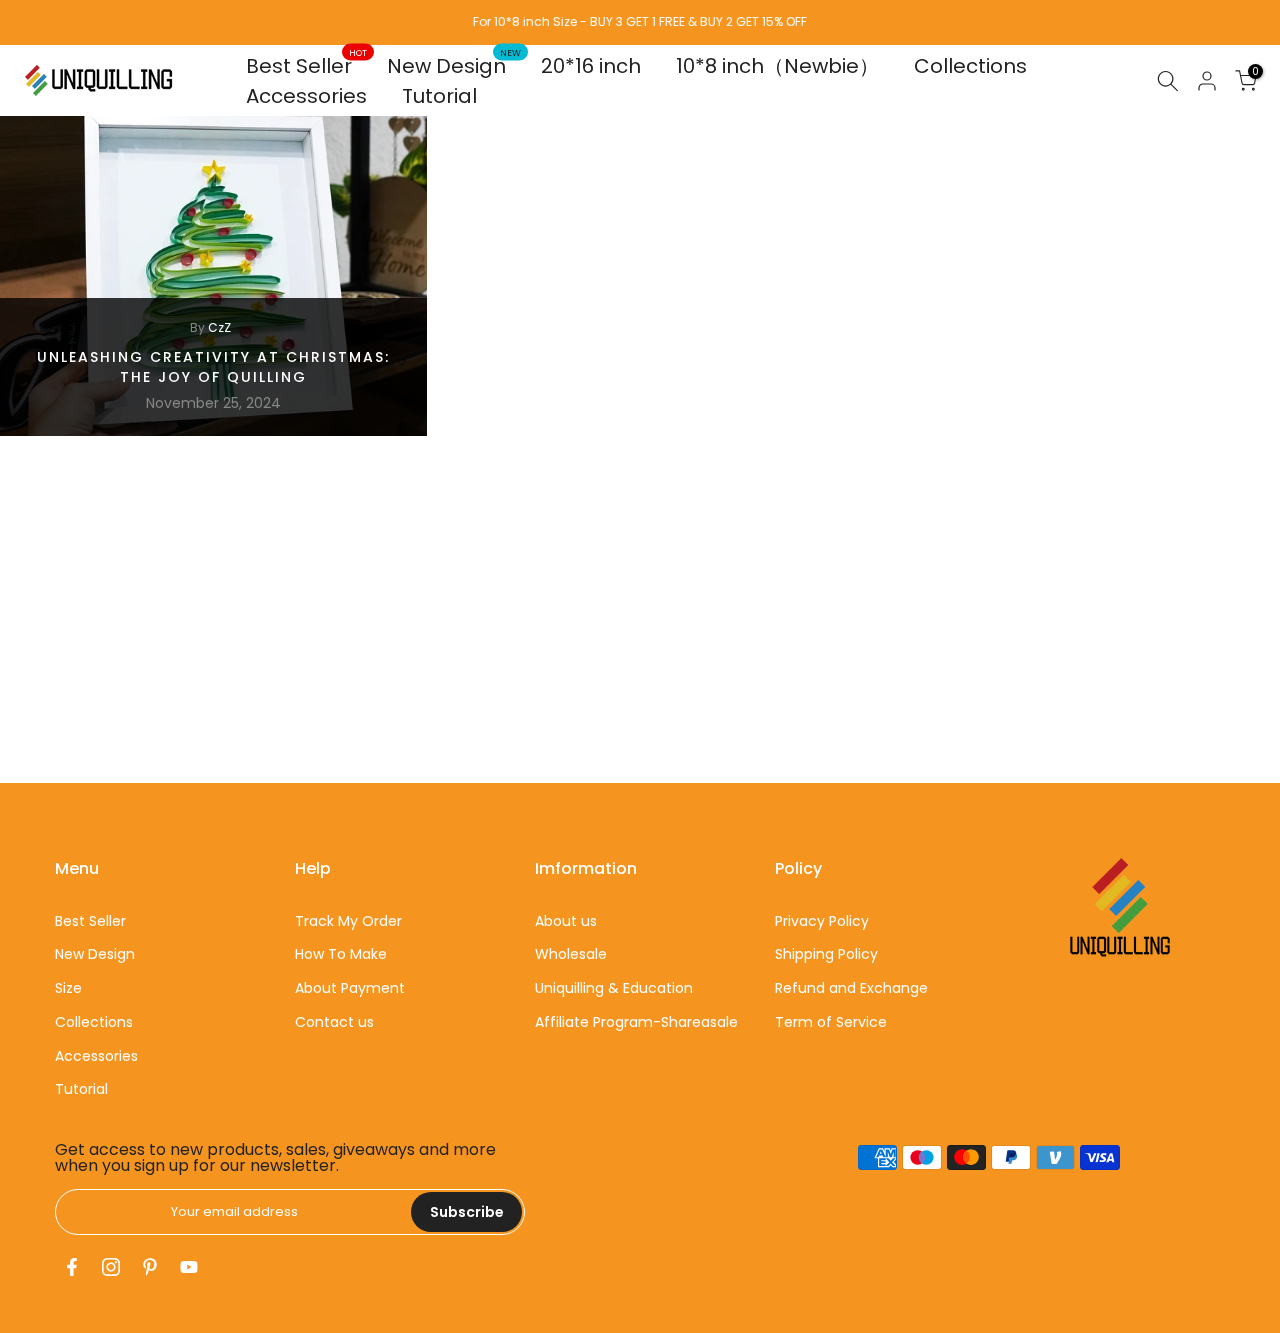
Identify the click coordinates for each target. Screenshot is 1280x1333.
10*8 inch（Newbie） (777, 66)
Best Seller (307, 65)
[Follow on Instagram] (111, 1267)
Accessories (306, 96)
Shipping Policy (826, 954)
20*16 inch (591, 66)
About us (566, 921)
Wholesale (571, 954)
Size (68, 988)
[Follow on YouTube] (189, 1267)
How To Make (341, 954)
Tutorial (439, 96)
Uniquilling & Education (614, 988)
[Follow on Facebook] (72, 1267)
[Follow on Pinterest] (150, 1267)
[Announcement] (640, 22)
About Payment (350, 988)
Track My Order (348, 921)
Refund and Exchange (851, 988)
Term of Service (831, 1022)
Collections (970, 66)
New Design (454, 65)
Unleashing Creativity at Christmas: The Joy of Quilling (213, 367)
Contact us (334, 1022)
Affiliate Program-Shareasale (636, 1022)
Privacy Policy (822, 921)
